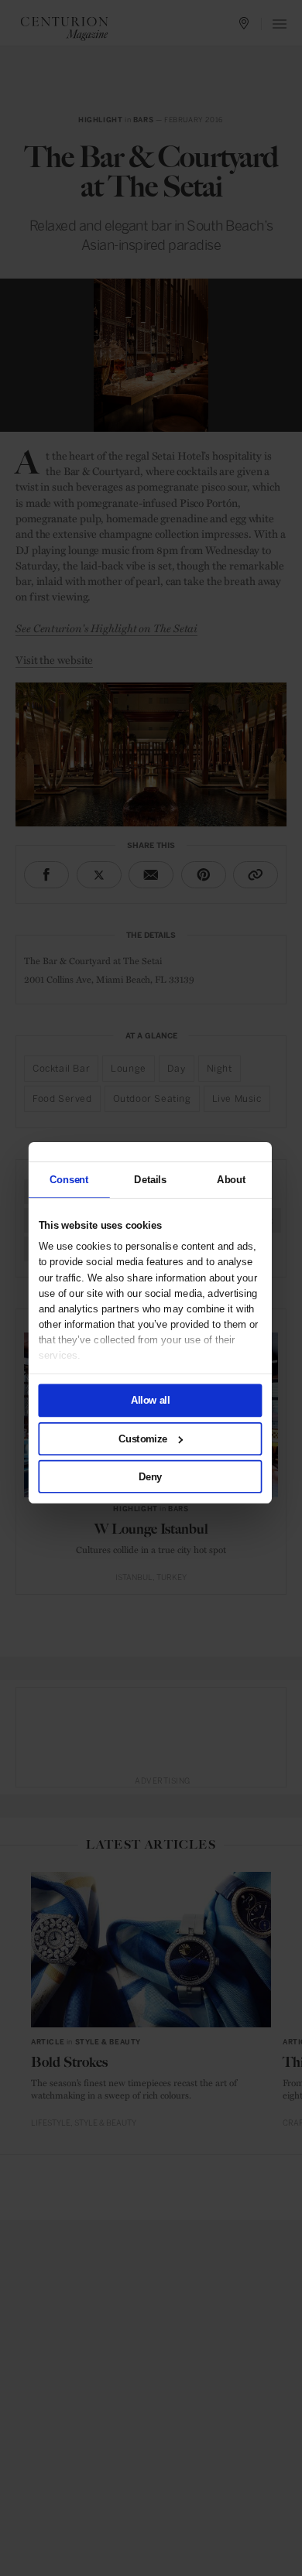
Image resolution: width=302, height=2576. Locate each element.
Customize (143, 1438)
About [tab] (231, 1179)
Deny (150, 1476)
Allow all (150, 1400)
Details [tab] (150, 1179)
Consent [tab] (69, 1179)
